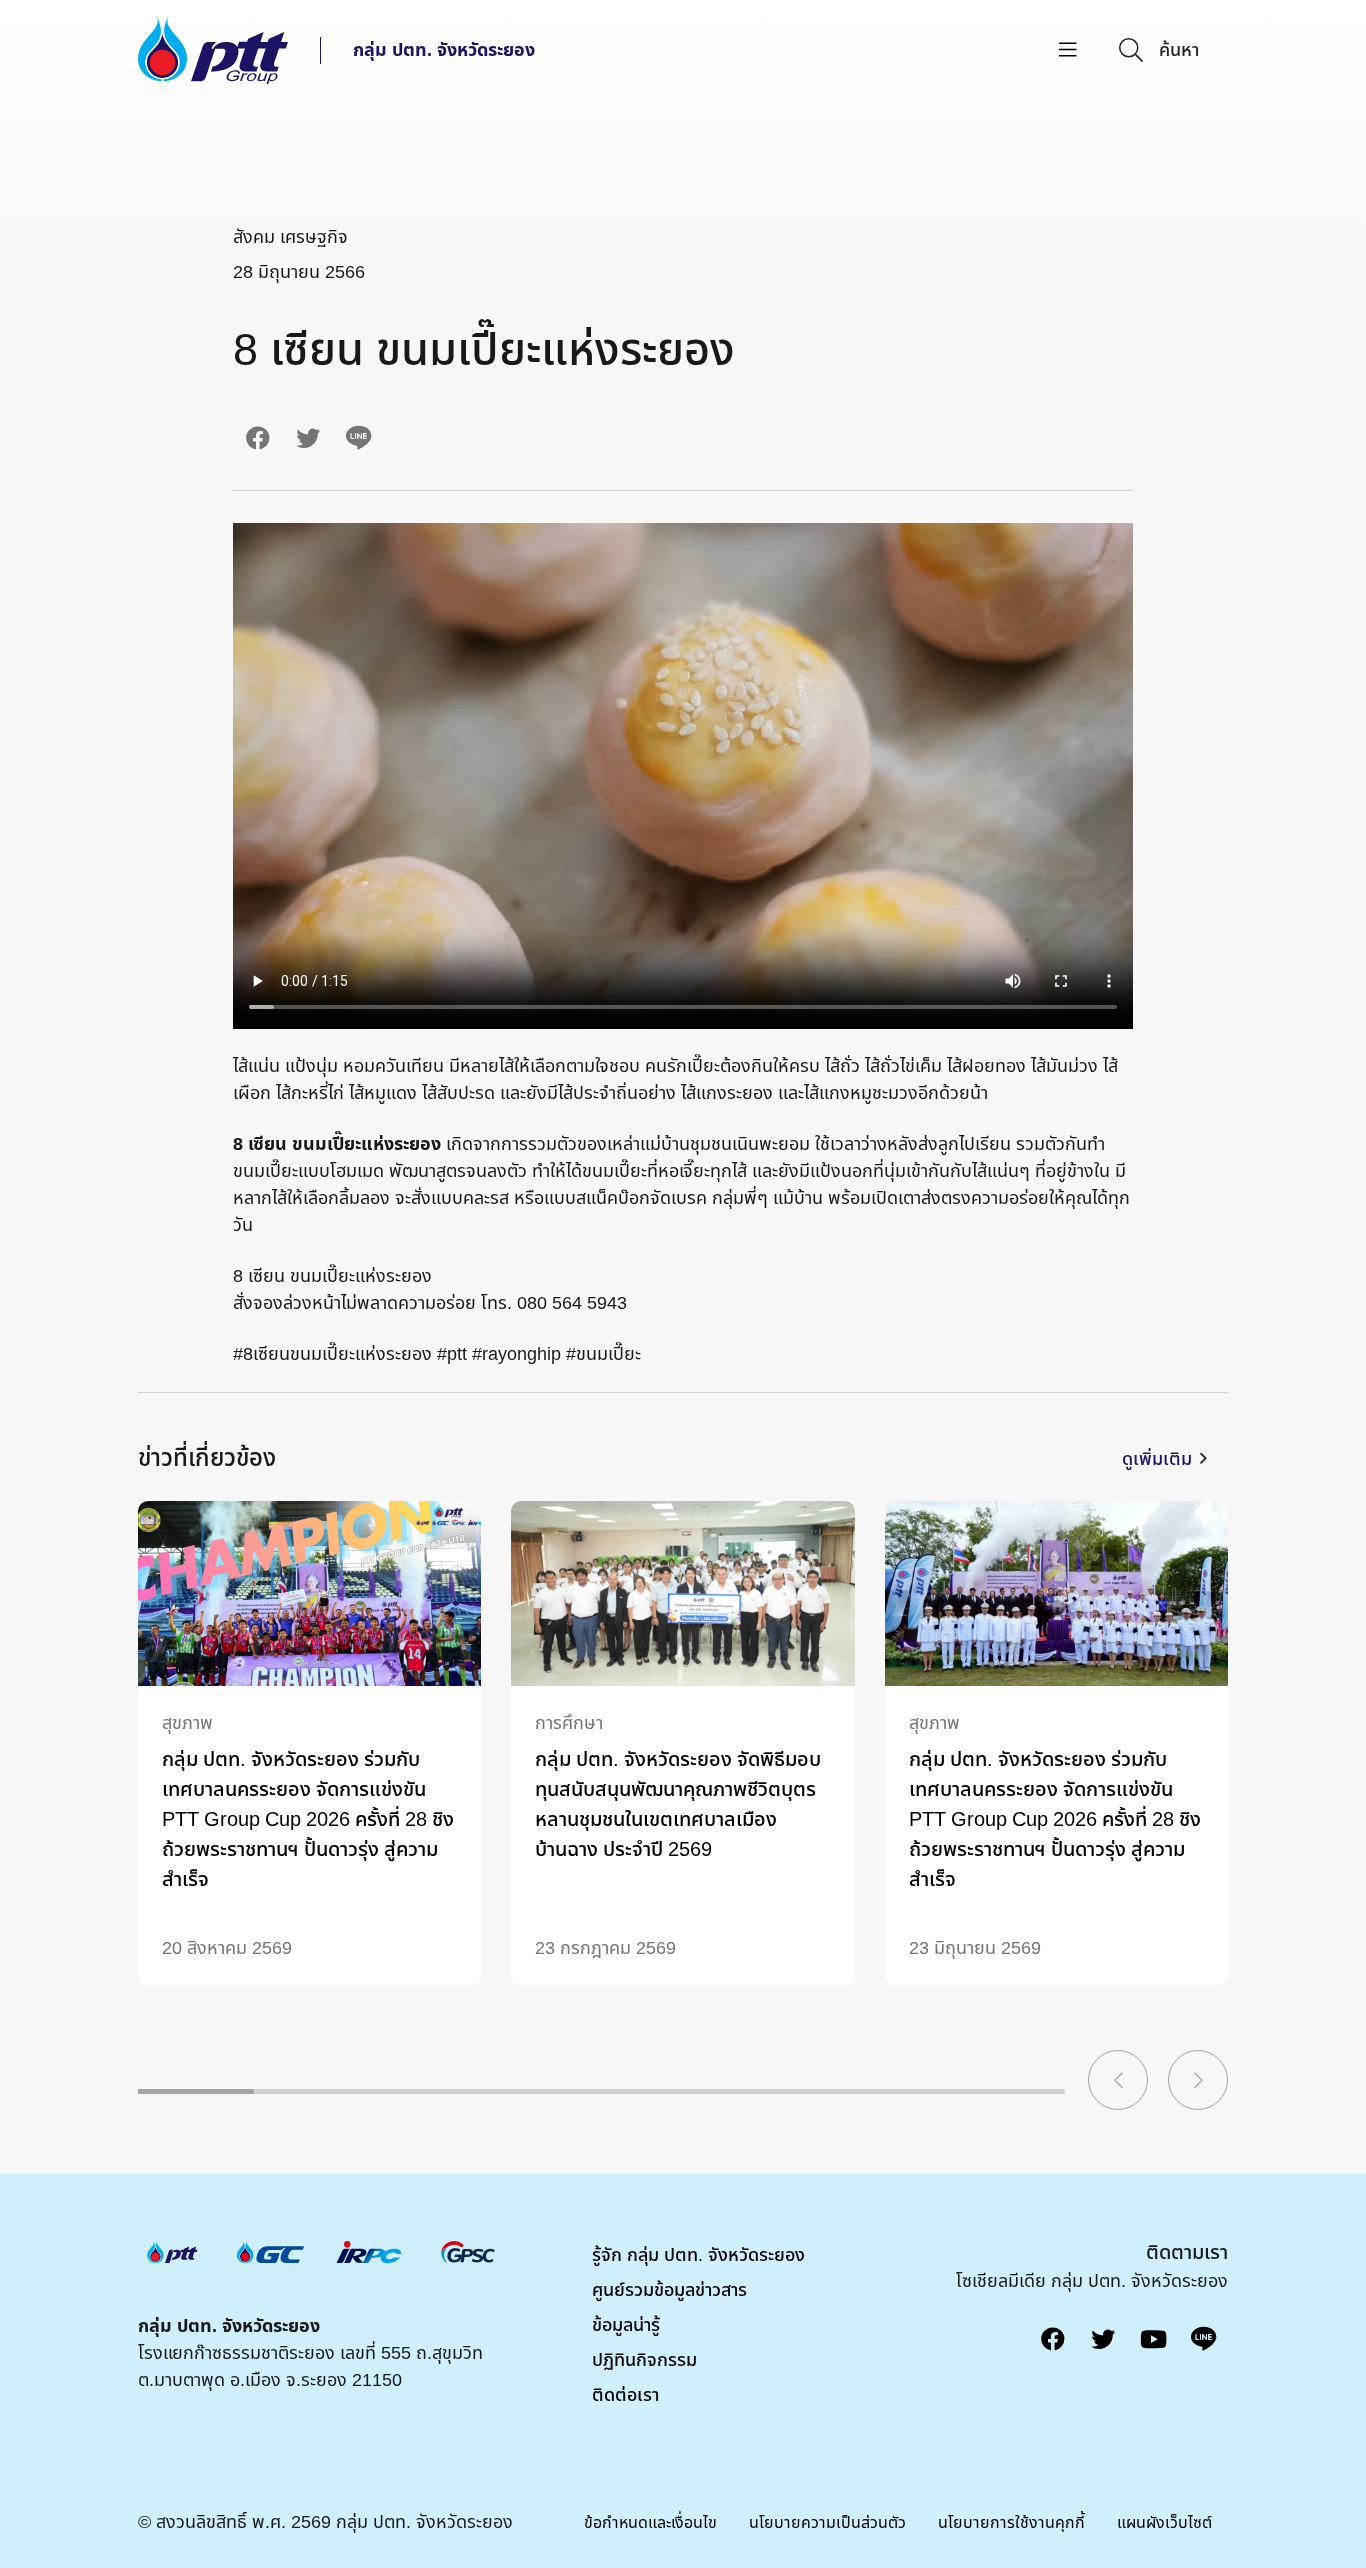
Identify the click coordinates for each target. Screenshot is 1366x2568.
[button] (1118, 2080)
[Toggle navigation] (1068, 50)
